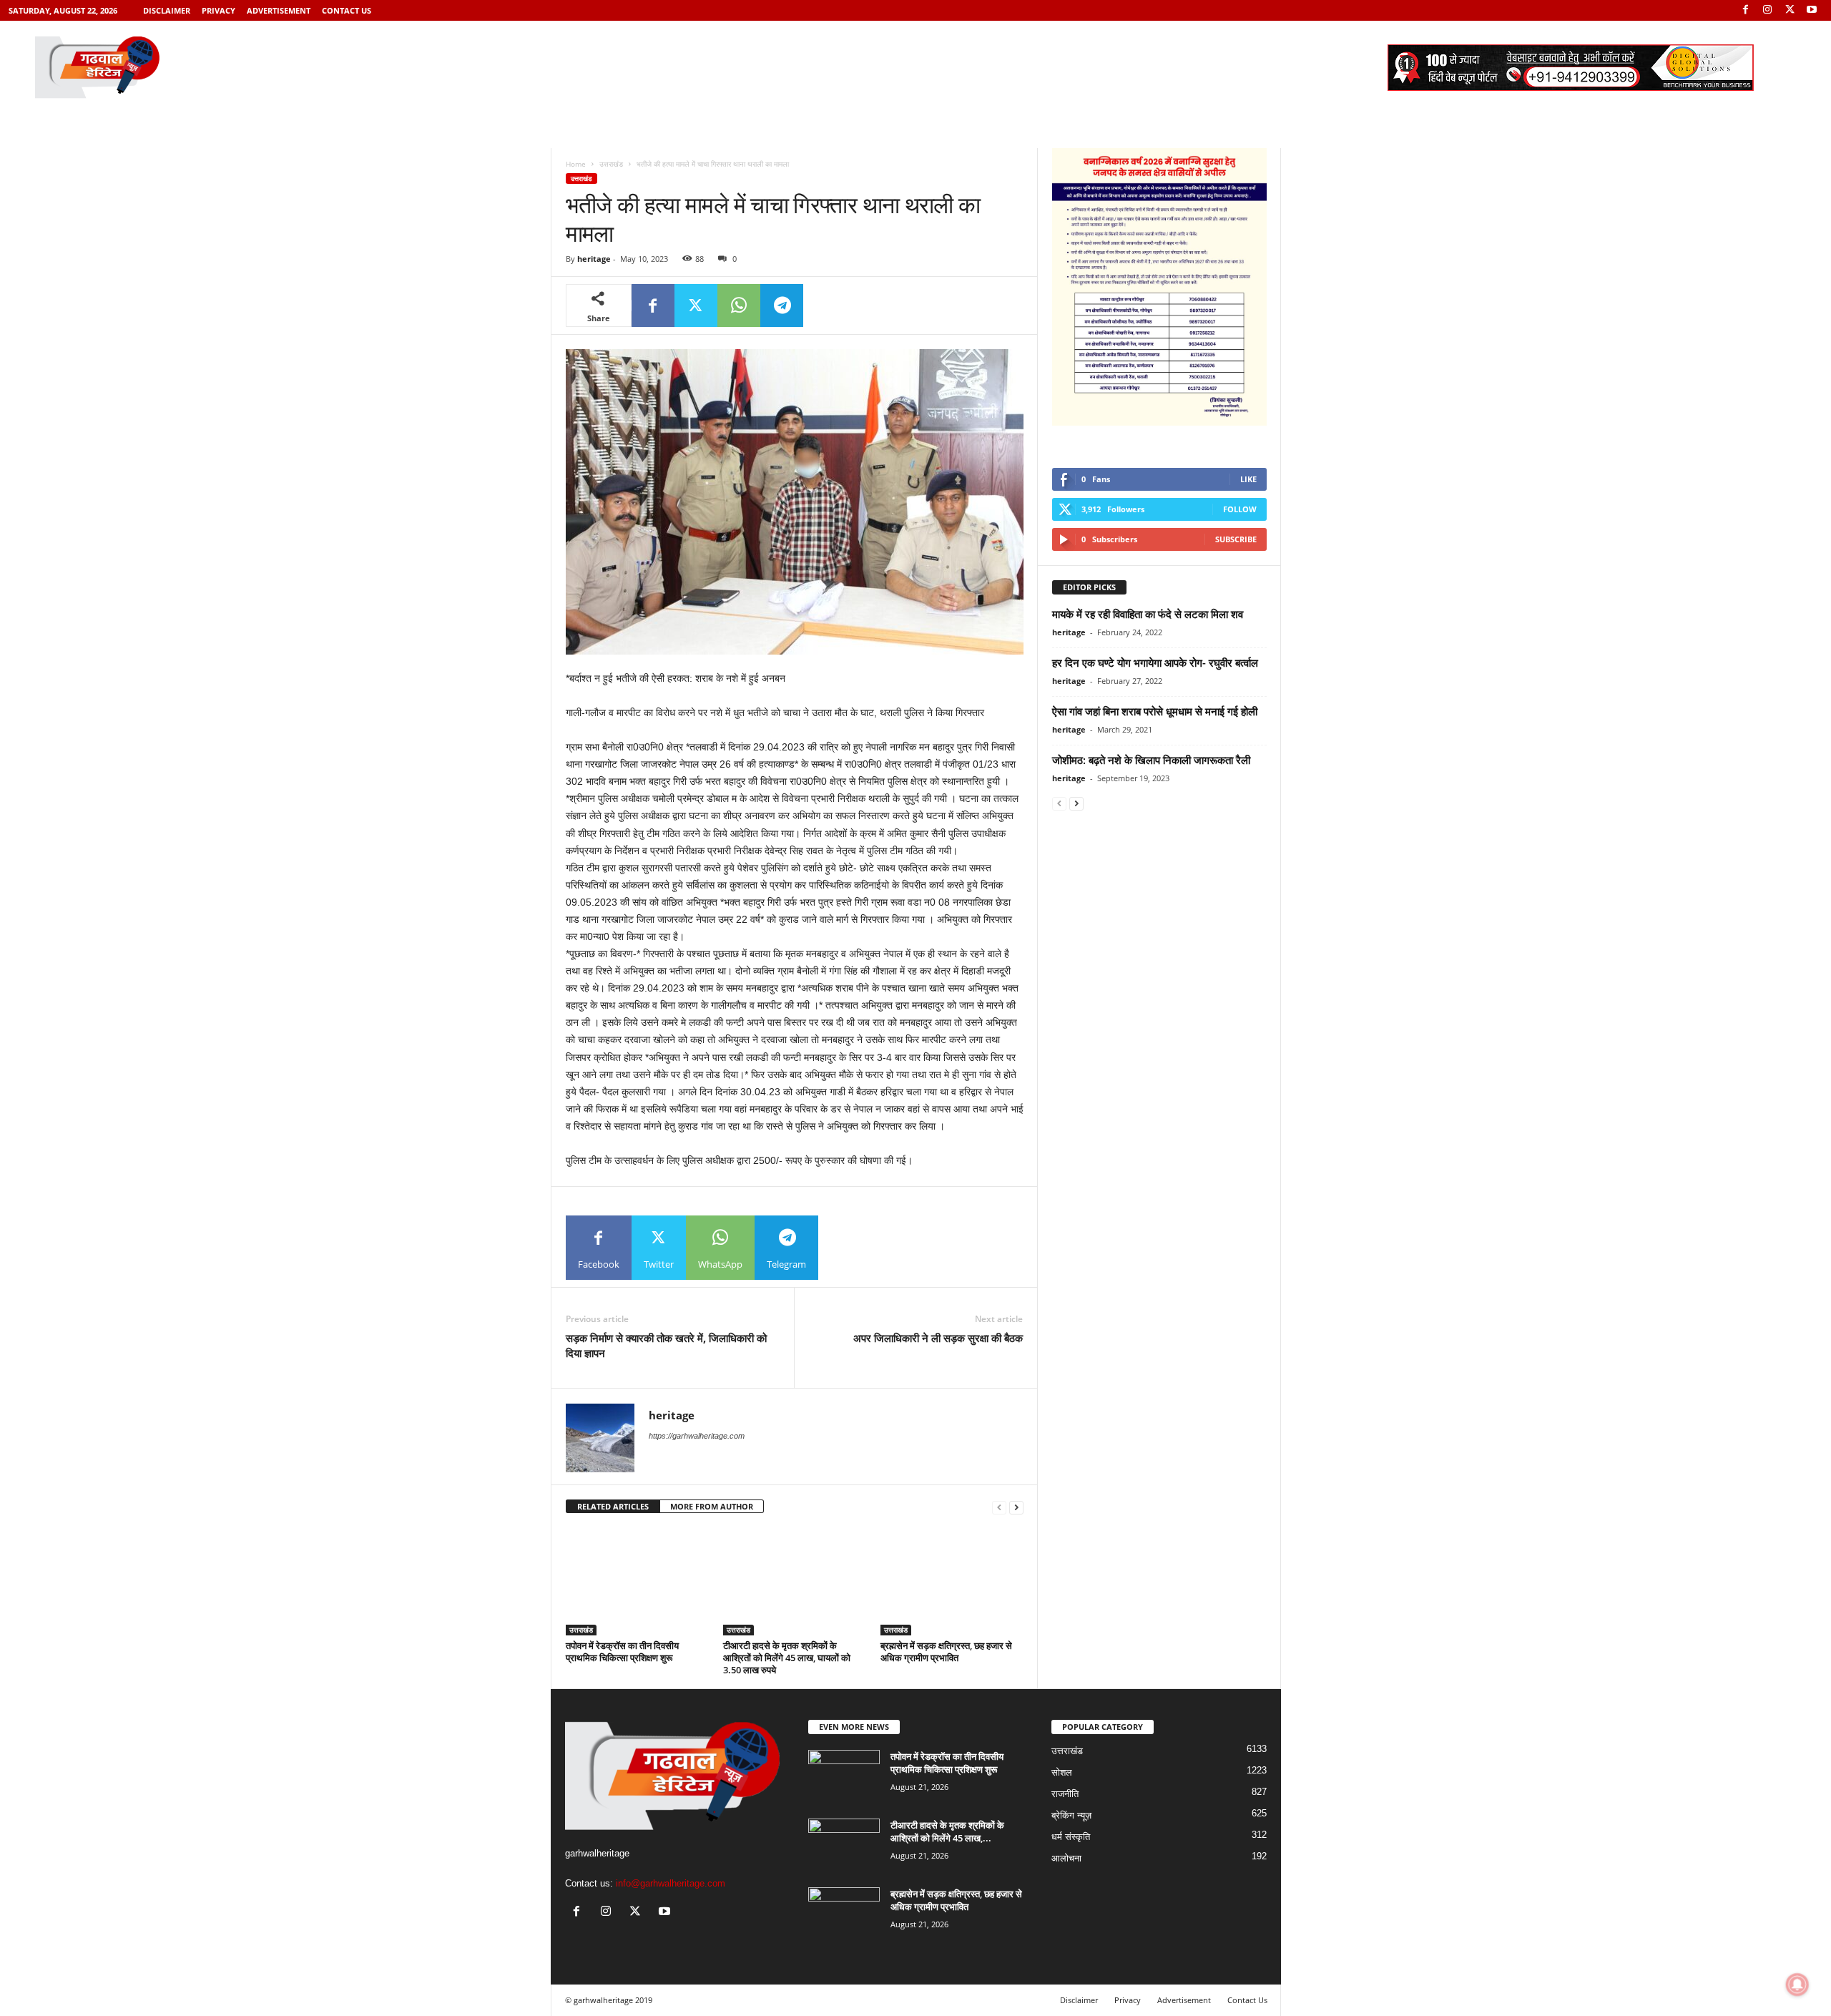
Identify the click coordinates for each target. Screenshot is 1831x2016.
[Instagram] (1767, 10)
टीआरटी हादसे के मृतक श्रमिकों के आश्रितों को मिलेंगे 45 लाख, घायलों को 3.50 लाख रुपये (787, 1658)
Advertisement (279, 10)
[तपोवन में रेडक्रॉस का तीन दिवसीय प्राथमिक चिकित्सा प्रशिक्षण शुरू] (637, 1582)
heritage (594, 259)
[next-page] (1016, 1507)
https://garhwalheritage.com (697, 1436)
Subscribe (1236, 539)
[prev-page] (999, 1507)
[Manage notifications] (1797, 1985)
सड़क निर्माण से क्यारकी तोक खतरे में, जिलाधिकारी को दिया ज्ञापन (666, 1345)
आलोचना (1066, 1858)
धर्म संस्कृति (1071, 1837)
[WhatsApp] (739, 305)
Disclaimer (167, 10)
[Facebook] (1745, 10)
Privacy (219, 10)
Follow (1240, 509)
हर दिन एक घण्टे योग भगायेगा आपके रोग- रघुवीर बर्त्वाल (1155, 662)
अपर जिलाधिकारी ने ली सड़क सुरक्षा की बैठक (938, 1338)
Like (1248, 479)
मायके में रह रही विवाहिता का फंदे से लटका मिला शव (1148, 614)
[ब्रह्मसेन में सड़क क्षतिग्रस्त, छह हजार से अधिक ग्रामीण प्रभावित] (952, 1582)
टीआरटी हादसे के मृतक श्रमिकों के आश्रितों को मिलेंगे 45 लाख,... (947, 1831)
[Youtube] (1812, 10)
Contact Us (347, 10)
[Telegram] (782, 305)
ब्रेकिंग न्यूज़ (1071, 1815)
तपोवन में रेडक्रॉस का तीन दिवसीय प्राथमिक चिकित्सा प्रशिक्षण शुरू (622, 1652)
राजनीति (1065, 1794)
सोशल (1062, 1772)
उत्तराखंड (611, 164)
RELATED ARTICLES (613, 1506)
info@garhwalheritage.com (671, 1883)
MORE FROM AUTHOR (712, 1506)
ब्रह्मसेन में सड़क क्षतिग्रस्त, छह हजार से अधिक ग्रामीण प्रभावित (946, 1652)
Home (576, 164)
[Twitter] (1790, 10)
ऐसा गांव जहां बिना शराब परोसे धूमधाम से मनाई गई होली (1155, 711)
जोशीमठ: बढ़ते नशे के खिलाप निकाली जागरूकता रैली (1151, 760)
